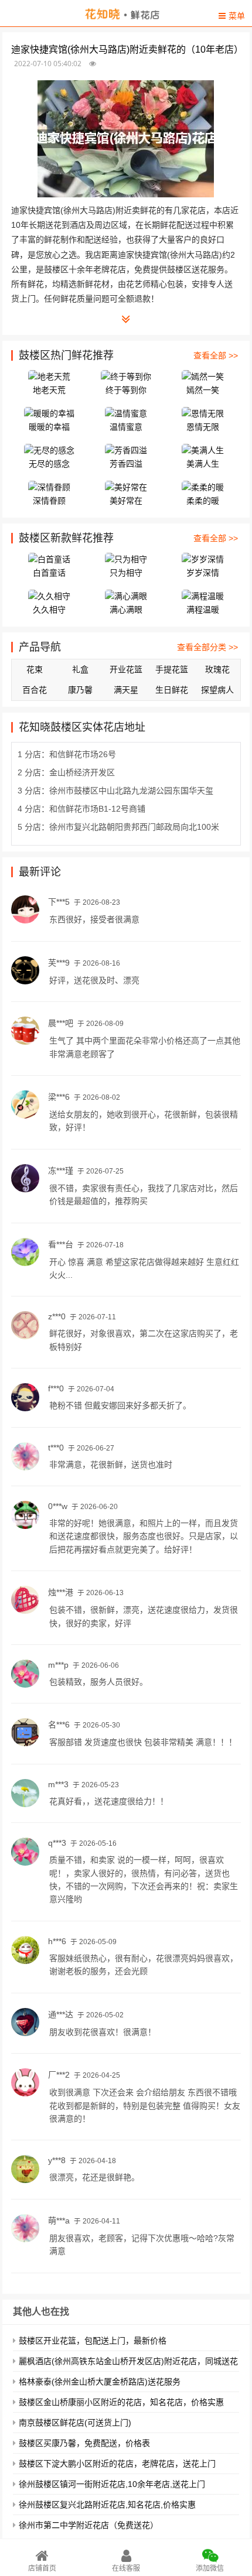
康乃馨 (80, 690)
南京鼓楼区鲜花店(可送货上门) (75, 2423)
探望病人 (217, 690)
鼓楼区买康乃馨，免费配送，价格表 (84, 2443)
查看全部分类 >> (207, 647)
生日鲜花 (172, 690)
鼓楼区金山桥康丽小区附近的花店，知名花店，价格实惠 (121, 2402)
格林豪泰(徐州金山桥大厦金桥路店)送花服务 (100, 2382)
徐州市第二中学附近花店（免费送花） (88, 2525)
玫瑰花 (217, 669)
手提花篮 (172, 669)
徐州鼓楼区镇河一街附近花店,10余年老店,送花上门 (112, 2484)
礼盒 (80, 669)
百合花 (35, 690)
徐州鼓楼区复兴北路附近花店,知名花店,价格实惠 (107, 2505)
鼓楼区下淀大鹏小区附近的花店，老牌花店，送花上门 (117, 2464)
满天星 (126, 690)
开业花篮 (126, 669)
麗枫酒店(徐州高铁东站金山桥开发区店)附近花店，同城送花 (128, 2361)
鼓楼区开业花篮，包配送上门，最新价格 (93, 2341)
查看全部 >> (216, 355)
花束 (35, 669)
